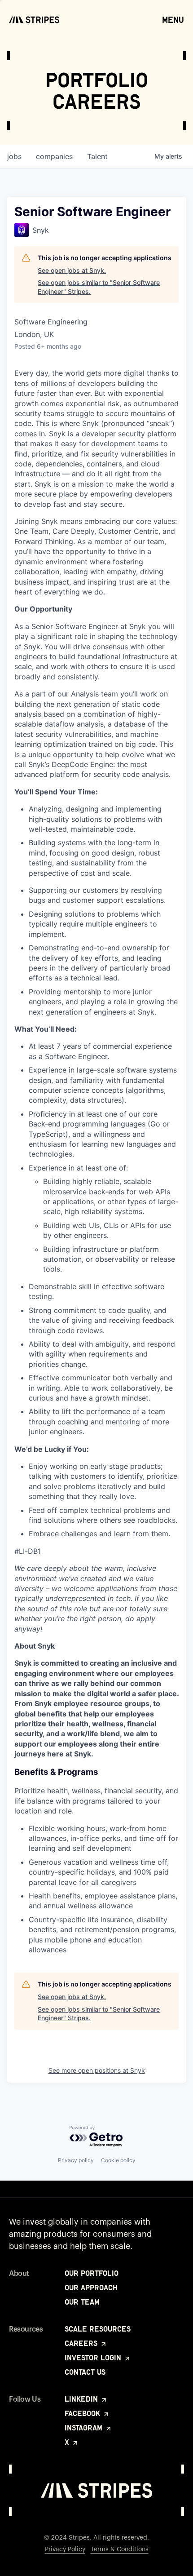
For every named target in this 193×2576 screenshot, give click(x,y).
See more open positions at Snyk (97, 2070)
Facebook (83, 2413)
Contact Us (85, 2372)
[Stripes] (34, 20)
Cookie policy (118, 2160)
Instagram (85, 2428)
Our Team (82, 2302)
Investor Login (94, 2358)
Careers (82, 2343)
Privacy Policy (65, 2549)
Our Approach (91, 2288)
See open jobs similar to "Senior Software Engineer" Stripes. (99, 287)
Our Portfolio (92, 2273)
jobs (14, 156)
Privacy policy (76, 2160)
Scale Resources (98, 2329)
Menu (173, 20)
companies (54, 156)
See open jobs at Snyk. (72, 270)
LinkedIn (82, 2399)
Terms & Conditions (120, 2549)
